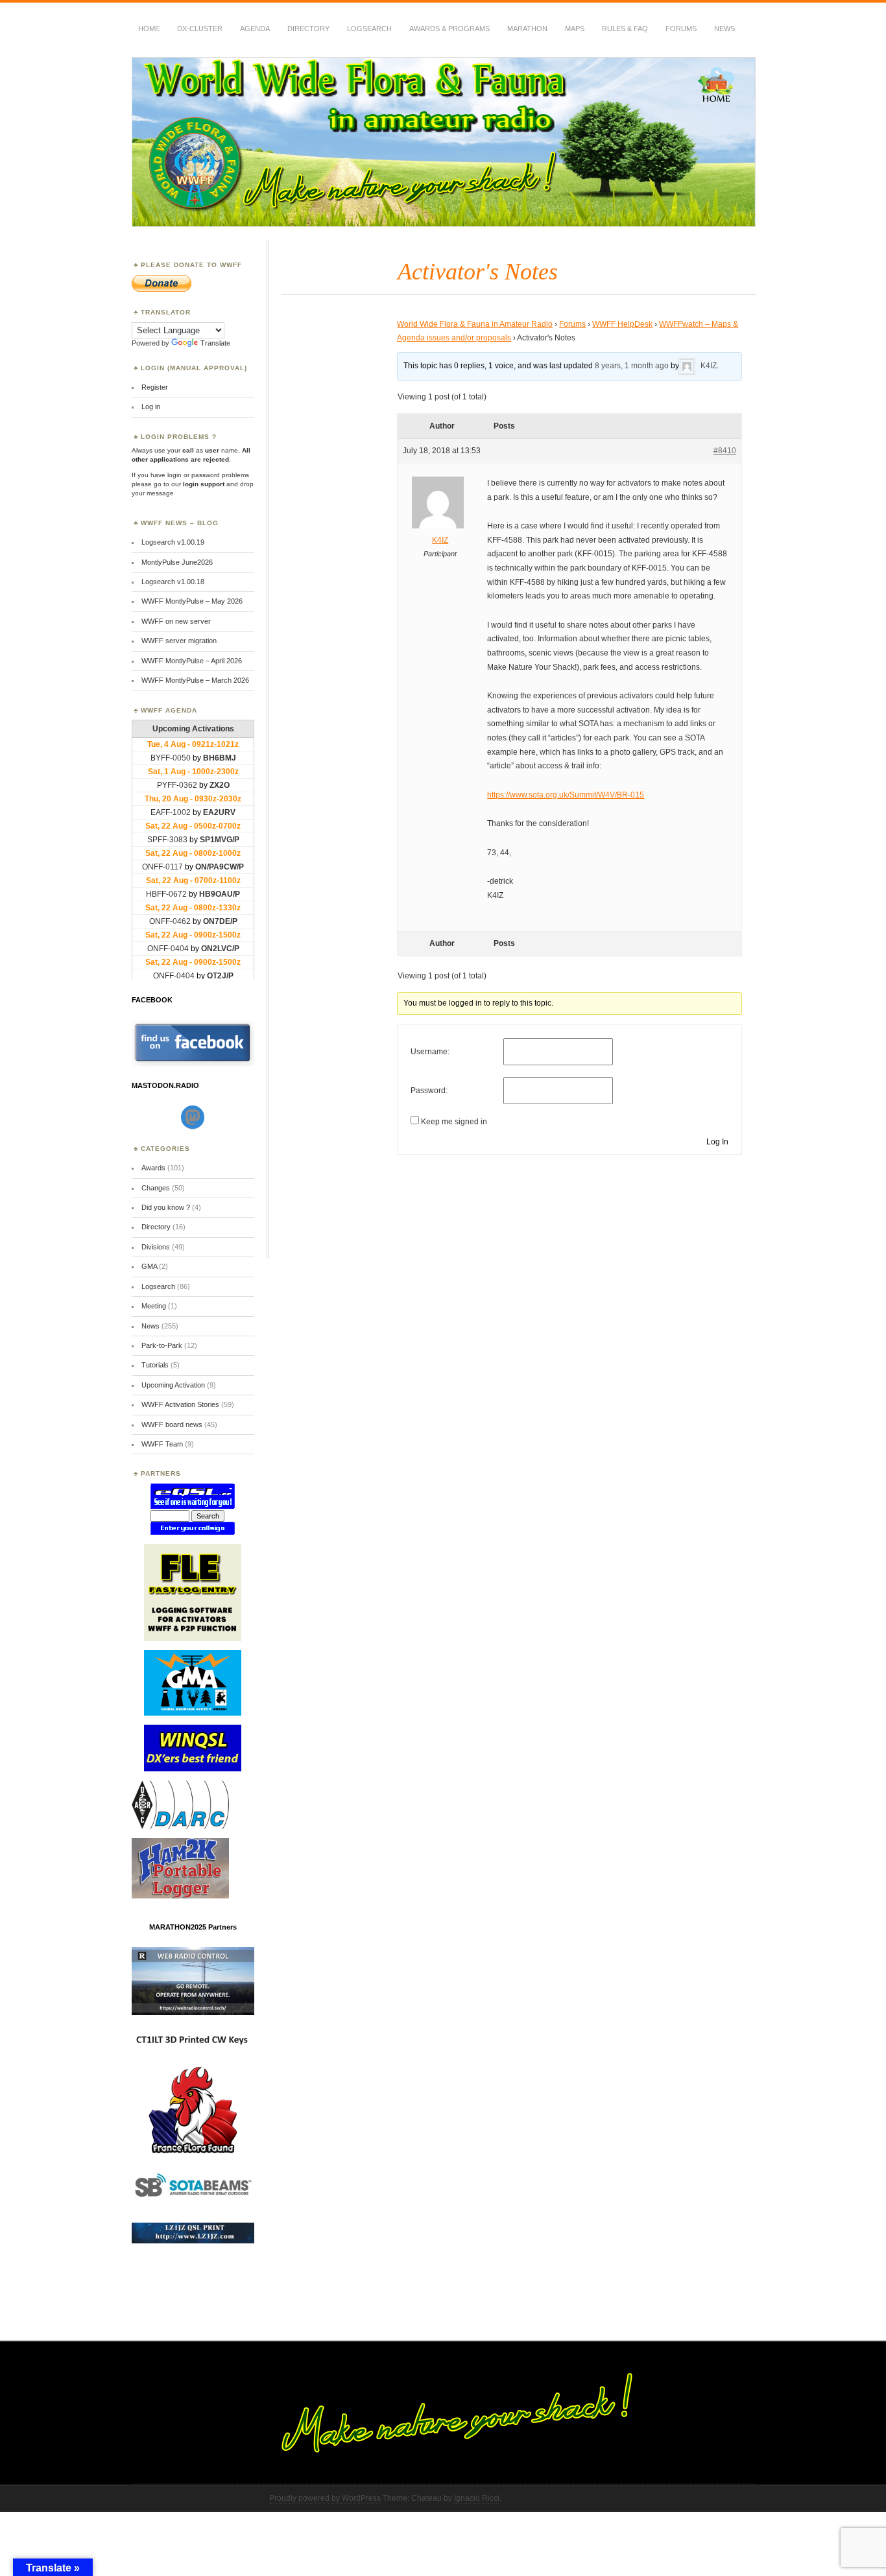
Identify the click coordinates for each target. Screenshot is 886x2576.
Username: (430, 1052)
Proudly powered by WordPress (325, 2498)
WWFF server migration (179, 641)
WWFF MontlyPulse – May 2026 (192, 601)
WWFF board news (172, 1424)
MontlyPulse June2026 (177, 562)
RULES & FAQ (625, 29)
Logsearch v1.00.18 (173, 582)
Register (155, 387)
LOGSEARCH (369, 29)
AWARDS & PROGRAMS (449, 29)
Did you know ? (166, 1207)
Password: (429, 1091)
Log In (717, 1142)
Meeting (154, 1306)
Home (149, 29)
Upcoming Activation (173, 1385)
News (724, 29)
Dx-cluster (200, 29)
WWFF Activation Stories (180, 1404)
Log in (151, 407)
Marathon (527, 29)
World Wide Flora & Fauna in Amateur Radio (475, 324)
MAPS (575, 29)
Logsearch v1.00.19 (173, 542)
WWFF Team (162, 1444)
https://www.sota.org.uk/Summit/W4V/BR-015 (566, 795)
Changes (156, 1188)
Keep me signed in (454, 1122)
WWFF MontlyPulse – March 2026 (195, 680)
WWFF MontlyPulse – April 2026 (192, 661)
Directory (308, 29)
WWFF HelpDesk (622, 324)
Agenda (255, 29)
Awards (153, 1168)
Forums (681, 29)
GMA (149, 1266)
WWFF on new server (176, 621)
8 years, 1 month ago (632, 366)
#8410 (725, 451)
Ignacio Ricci (477, 2498)
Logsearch (158, 1286)
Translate (215, 343)
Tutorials (155, 1365)
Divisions (156, 1247)
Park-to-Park (162, 1345)
